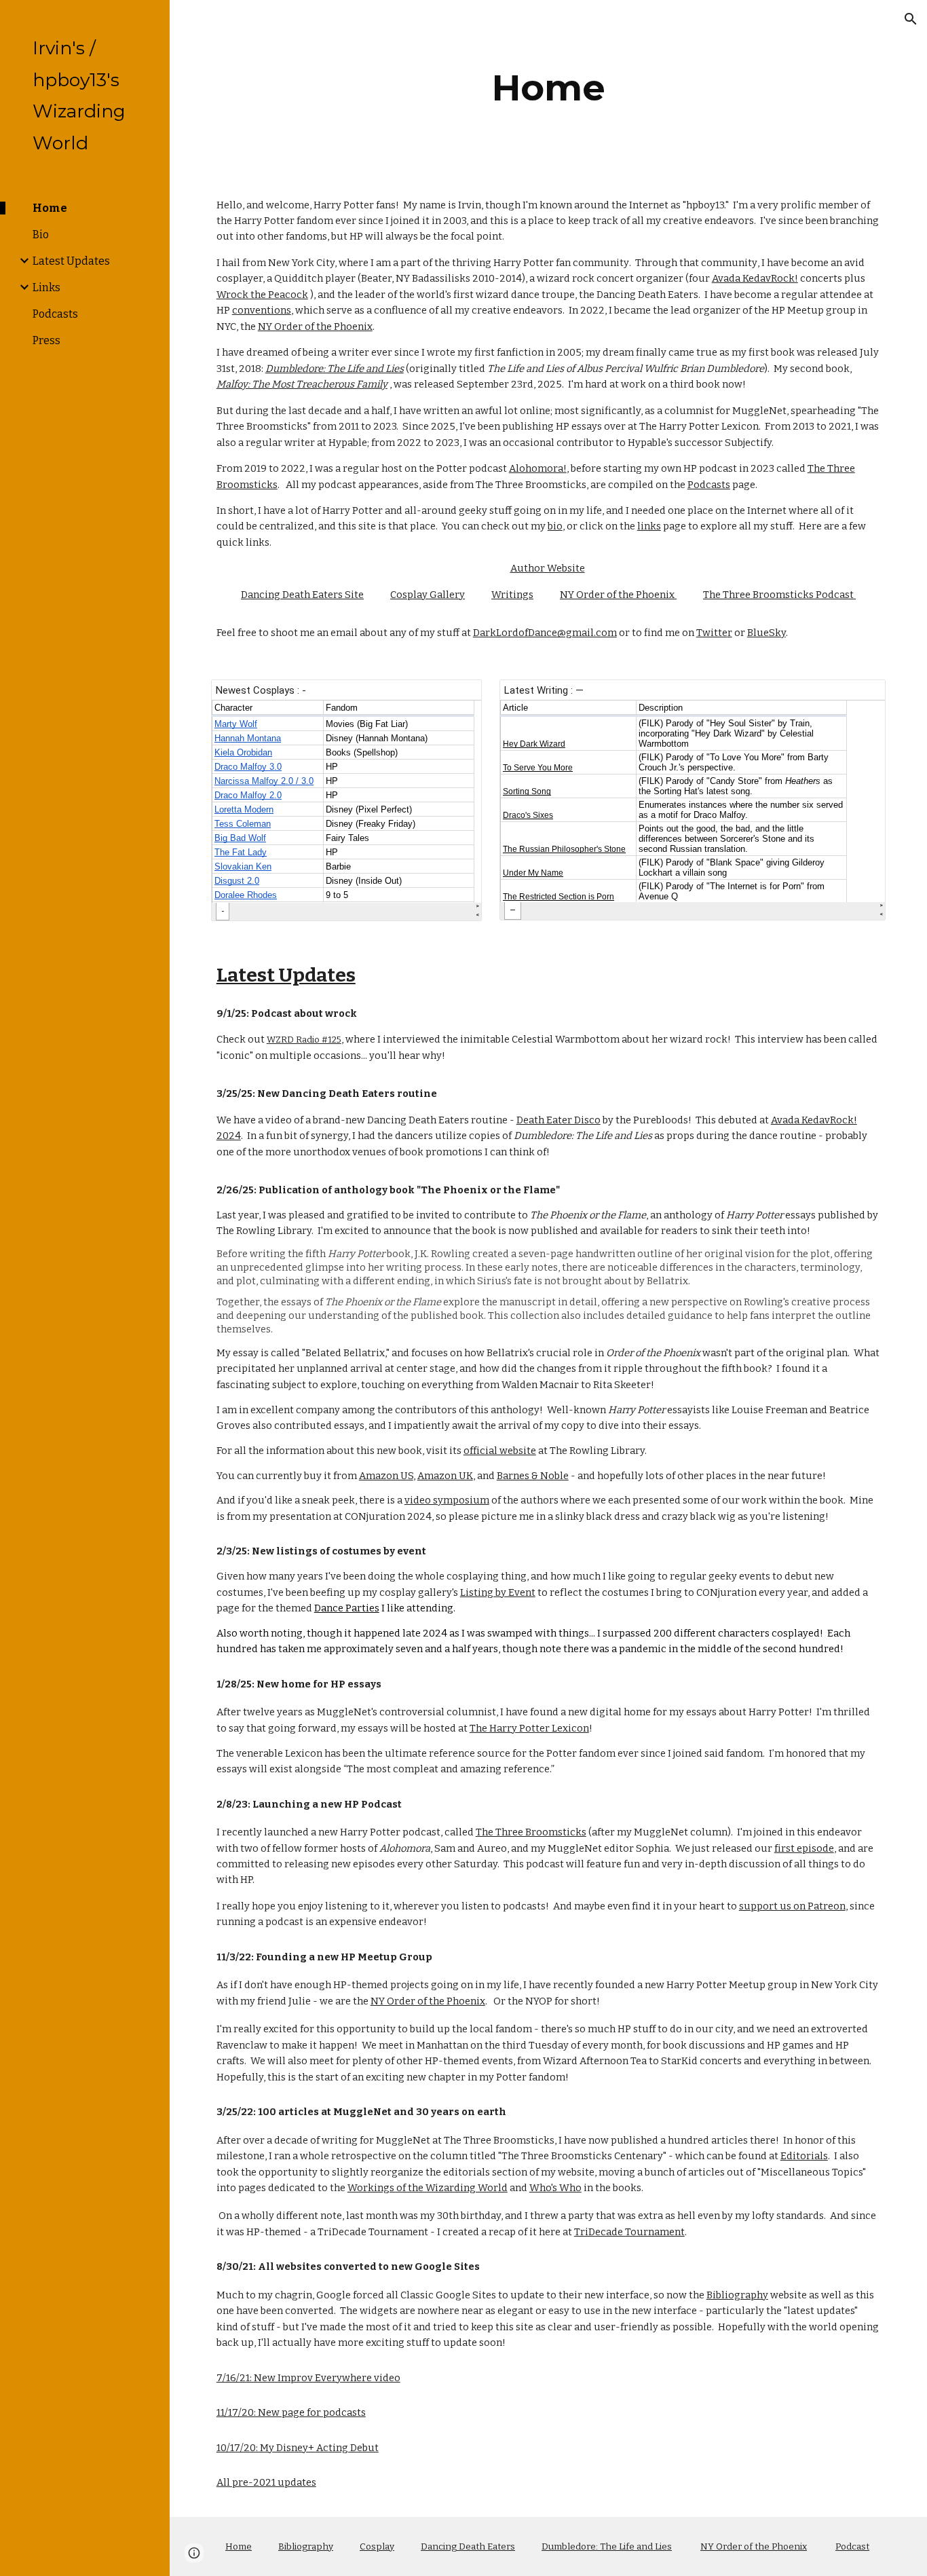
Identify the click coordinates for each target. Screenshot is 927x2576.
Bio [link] (41, 235)
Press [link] (46, 340)
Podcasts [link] (55, 314)
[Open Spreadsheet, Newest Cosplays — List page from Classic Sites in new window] (456, 697)
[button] (911, 19)
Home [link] (50, 208)
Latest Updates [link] (71, 261)
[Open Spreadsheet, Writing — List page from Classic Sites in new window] (860, 697)
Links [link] (46, 287)
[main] (549, 88)
